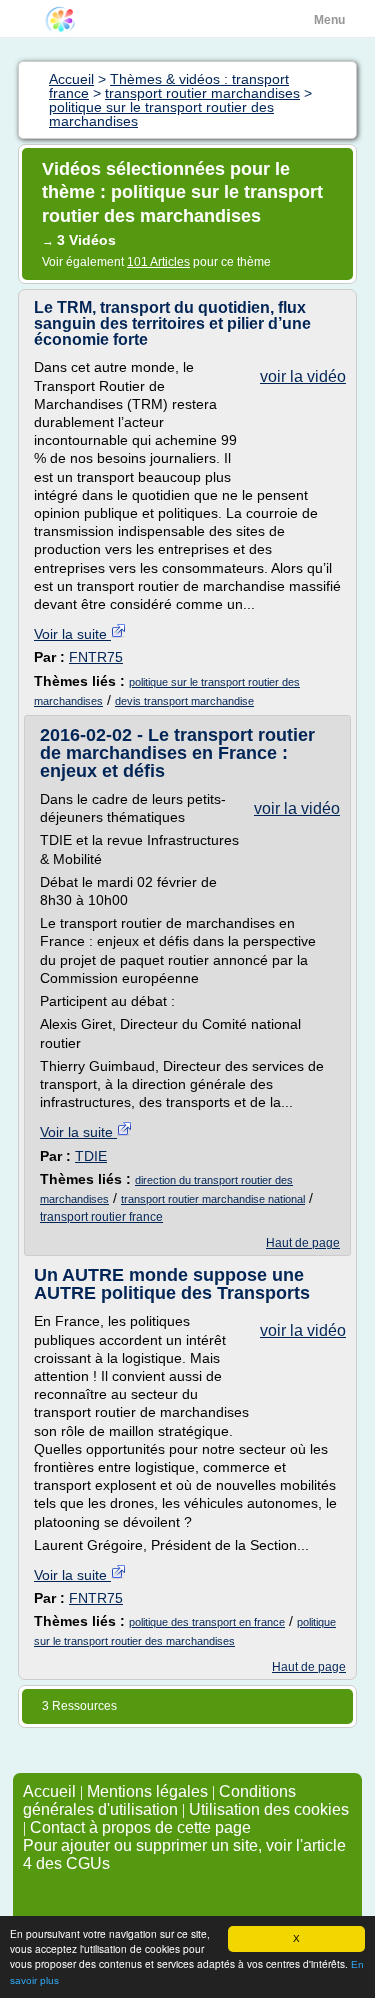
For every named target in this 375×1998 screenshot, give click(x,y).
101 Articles (158, 262)
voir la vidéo (303, 376)
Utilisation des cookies (269, 1809)
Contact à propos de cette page (140, 1827)
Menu (329, 20)
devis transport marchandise (184, 701)
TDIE (91, 1156)
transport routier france (101, 1217)
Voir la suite (72, 634)
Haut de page (303, 1243)
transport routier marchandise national (213, 1199)
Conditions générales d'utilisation (159, 1800)
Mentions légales (147, 1791)
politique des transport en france (207, 1622)
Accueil (49, 1791)
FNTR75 (96, 657)
